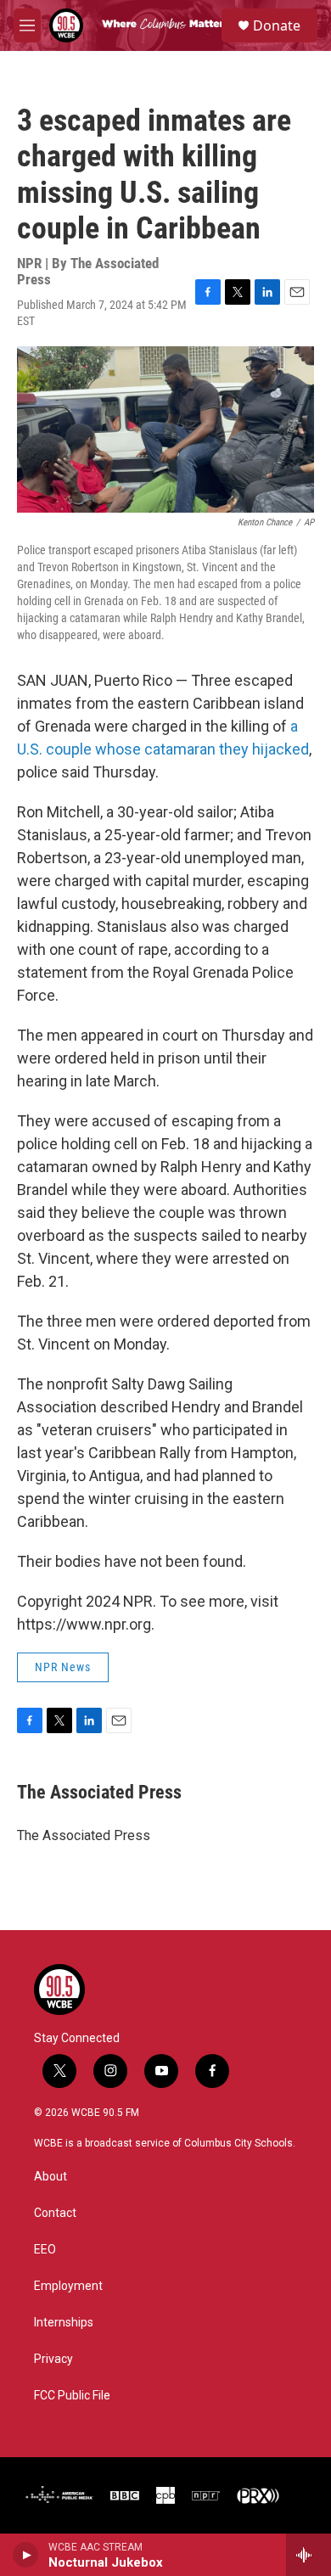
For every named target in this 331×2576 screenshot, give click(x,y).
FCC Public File (72, 2396)
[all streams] (309, 2555)
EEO (45, 2250)
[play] (26, 2555)
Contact (55, 2213)
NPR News (63, 1667)
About (50, 2177)
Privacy (53, 2359)
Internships (64, 2323)
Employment (68, 2286)
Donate (277, 25)
